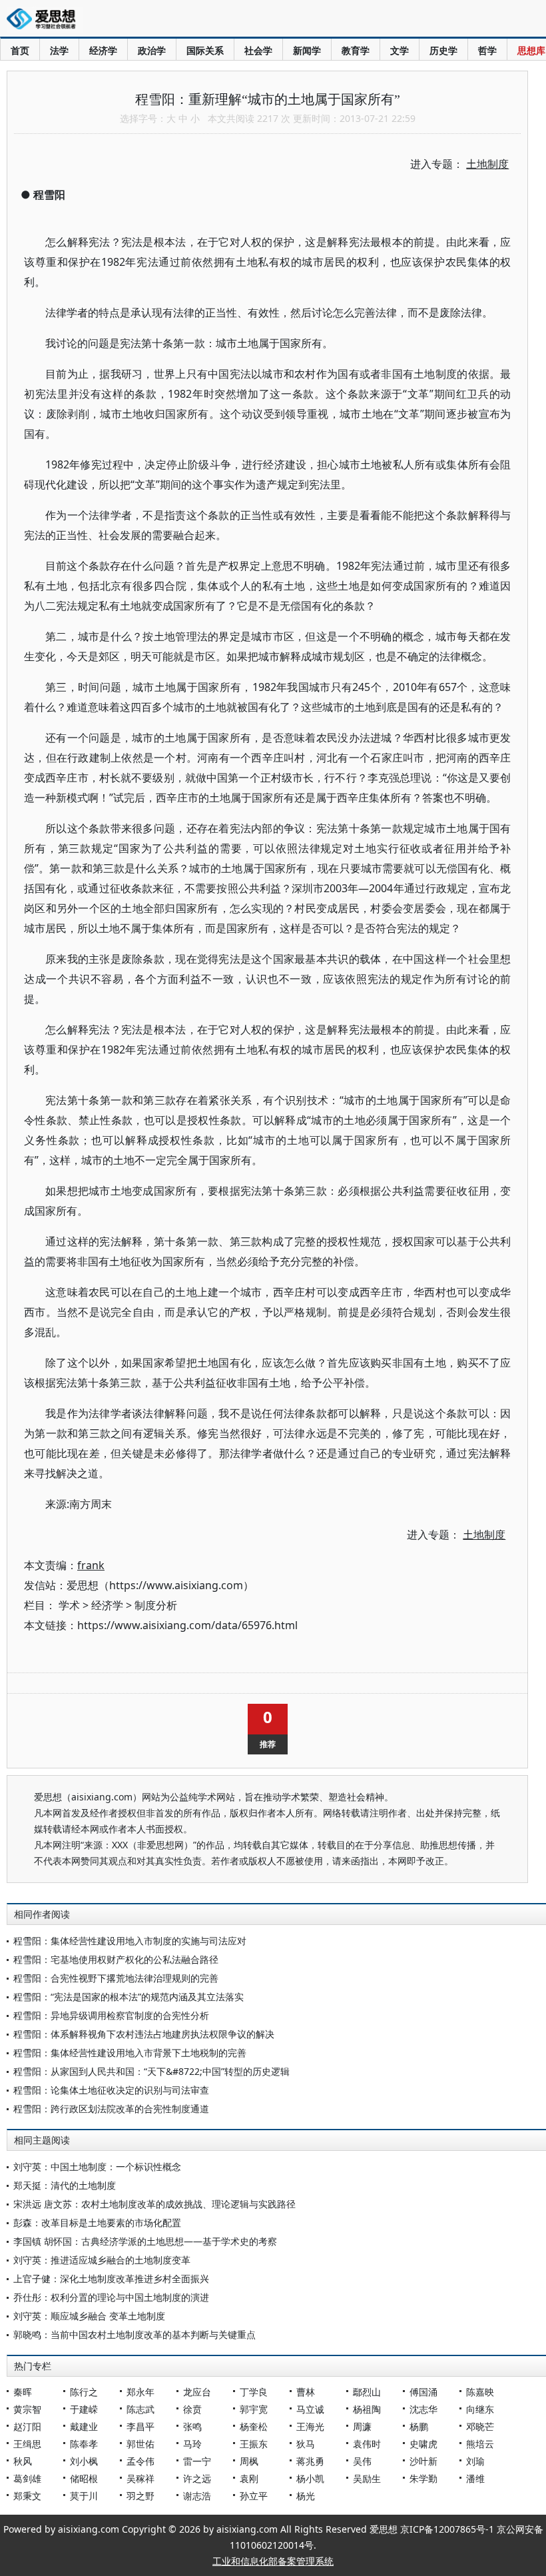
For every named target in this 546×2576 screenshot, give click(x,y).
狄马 (306, 2444)
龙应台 (197, 2392)
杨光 (306, 2496)
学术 (69, 1605)
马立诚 (310, 2409)
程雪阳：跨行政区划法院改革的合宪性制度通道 (111, 2109)
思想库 (531, 50)
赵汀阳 (27, 2426)
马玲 (192, 2444)
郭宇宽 (254, 2409)
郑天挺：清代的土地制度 (65, 2185)
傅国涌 (423, 2392)
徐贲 (192, 2409)
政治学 (152, 50)
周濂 (362, 2426)
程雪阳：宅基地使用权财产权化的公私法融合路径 (116, 1959)
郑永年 (140, 2392)
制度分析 (156, 1605)
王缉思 (27, 2444)
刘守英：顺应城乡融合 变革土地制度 (89, 2316)
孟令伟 (140, 2461)
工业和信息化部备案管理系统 (273, 2561)
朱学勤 (423, 2478)
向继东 (480, 2409)
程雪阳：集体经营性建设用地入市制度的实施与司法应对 (130, 1941)
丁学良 (254, 2392)
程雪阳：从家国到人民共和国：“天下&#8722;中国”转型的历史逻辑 (151, 2071)
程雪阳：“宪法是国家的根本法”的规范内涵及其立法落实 (129, 1997)
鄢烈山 (367, 2392)
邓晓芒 (480, 2426)
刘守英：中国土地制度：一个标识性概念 (97, 2167)
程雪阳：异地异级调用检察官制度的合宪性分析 (111, 2015)
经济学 (103, 50)
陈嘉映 (480, 2392)
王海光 (310, 2426)
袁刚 (249, 2478)
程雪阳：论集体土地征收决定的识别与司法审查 (111, 2090)
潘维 (475, 2478)
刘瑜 (475, 2461)
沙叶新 (423, 2461)
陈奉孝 (84, 2444)
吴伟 (362, 2461)
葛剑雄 (27, 2478)
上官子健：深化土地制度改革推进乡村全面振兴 (111, 2278)
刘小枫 (84, 2461)
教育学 (356, 50)
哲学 (487, 50)
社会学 (258, 50)
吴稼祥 (140, 2478)
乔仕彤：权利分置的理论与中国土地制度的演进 (111, 2297)
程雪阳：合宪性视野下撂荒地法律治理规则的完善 (116, 1978)
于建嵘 (84, 2409)
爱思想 (45, 20)
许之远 (197, 2478)
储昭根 (84, 2478)
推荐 (268, 1744)
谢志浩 (197, 2496)
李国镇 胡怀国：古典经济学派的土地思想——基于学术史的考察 (145, 2241)
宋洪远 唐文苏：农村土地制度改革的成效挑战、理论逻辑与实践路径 (154, 2204)
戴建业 (84, 2426)
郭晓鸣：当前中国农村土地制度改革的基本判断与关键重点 (135, 2334)
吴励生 (367, 2478)
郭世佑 (140, 2444)
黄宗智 (27, 2409)
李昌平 (140, 2426)
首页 (20, 50)
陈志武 (140, 2409)
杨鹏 (419, 2426)
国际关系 (205, 50)
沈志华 (423, 2409)
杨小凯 (310, 2478)
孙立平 (254, 2496)
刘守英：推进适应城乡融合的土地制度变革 (102, 2260)
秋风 (23, 2461)
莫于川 (84, 2496)
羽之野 (140, 2496)
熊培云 (480, 2444)
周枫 (249, 2461)
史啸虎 (423, 2444)
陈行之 (84, 2392)
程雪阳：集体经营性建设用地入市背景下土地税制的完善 (130, 2053)
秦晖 (23, 2392)
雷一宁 (197, 2461)
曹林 (306, 2392)
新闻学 (307, 50)
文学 (400, 50)
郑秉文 (27, 2496)
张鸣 (192, 2426)
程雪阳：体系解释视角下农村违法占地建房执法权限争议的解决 (144, 2034)
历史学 (443, 50)
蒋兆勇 (310, 2461)
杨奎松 (254, 2426)
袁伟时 (367, 2444)
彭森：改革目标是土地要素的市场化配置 (97, 2223)
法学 (59, 50)
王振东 (254, 2444)
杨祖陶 (367, 2409)
